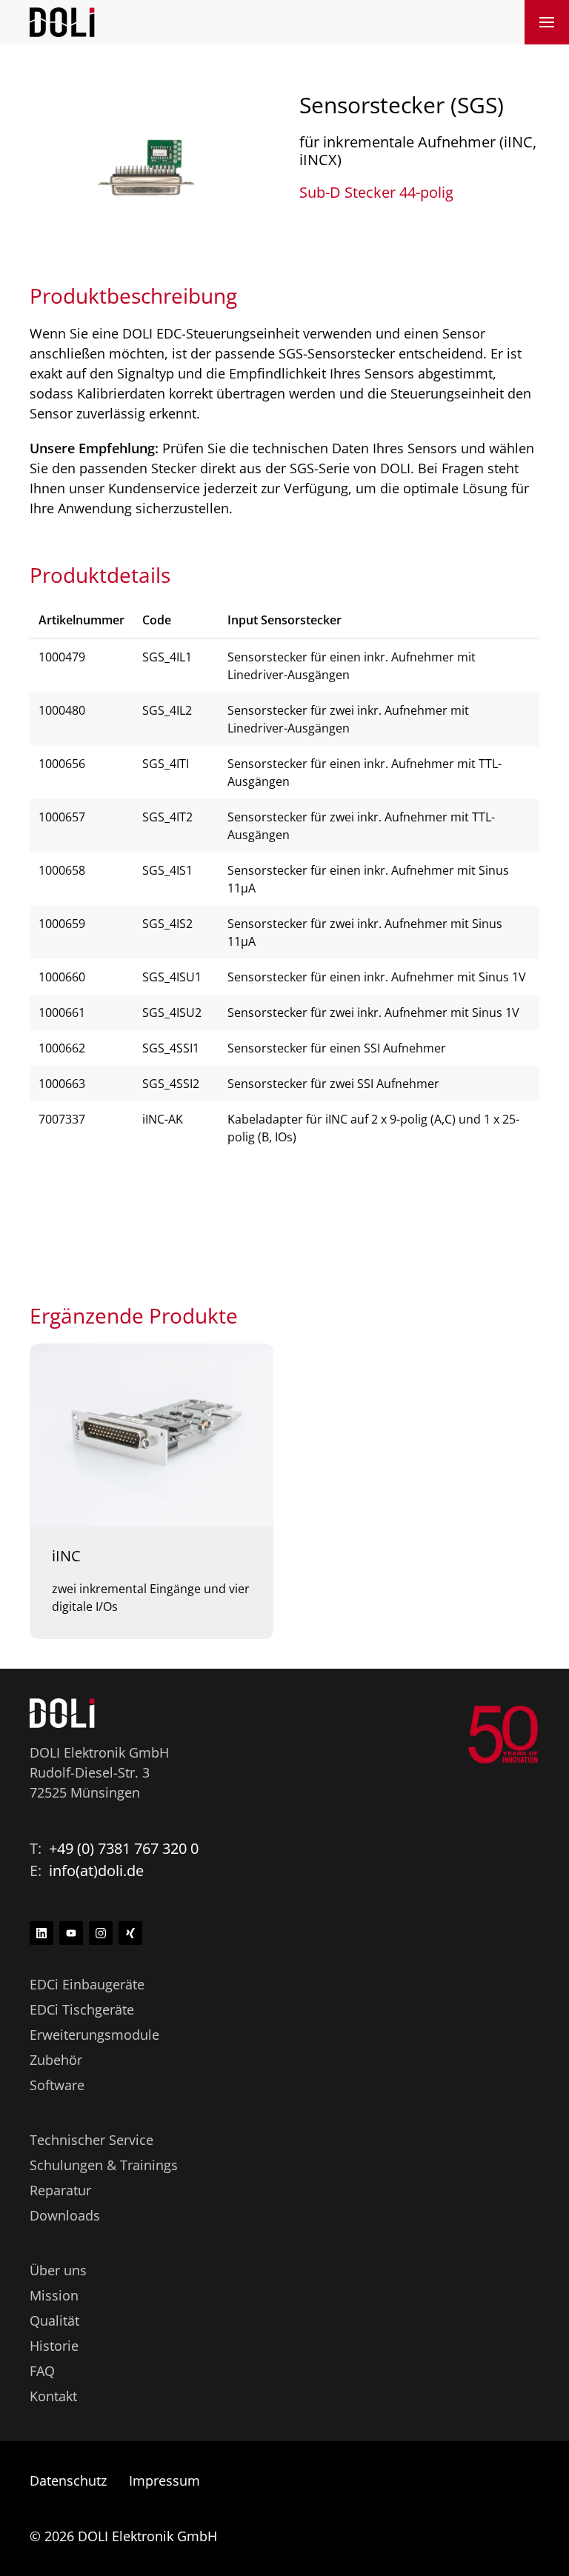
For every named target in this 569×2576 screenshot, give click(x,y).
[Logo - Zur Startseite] (62, 21)
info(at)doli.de (96, 1871)
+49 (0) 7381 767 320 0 (124, 1848)
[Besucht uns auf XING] (130, 1933)
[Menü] (547, 22)
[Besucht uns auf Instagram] (101, 1933)
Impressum (164, 2480)
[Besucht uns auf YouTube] (71, 1933)
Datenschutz (68, 2480)
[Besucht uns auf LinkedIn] (41, 1933)
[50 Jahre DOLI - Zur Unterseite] (503, 1735)
